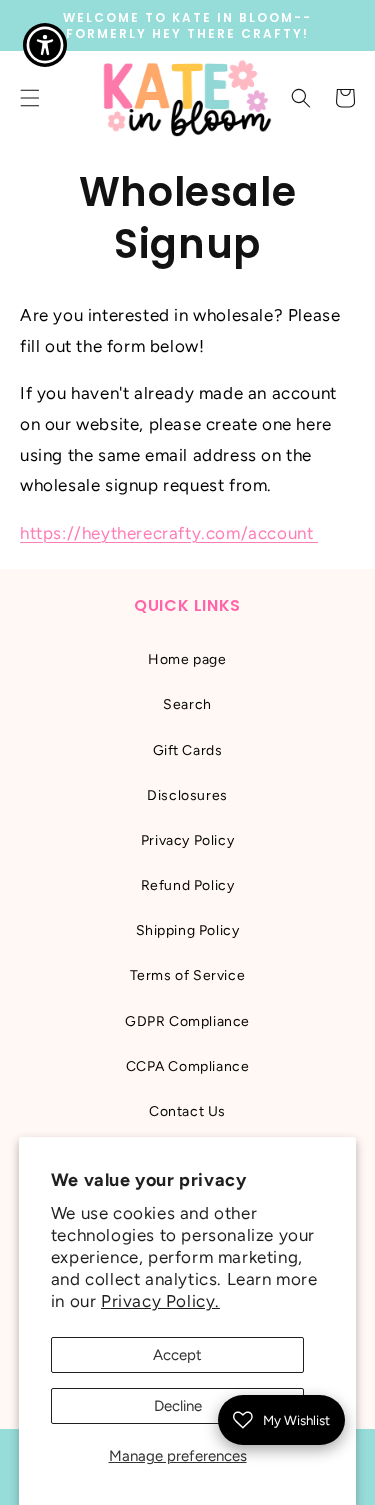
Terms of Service (188, 975)
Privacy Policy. (160, 1301)
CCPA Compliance (188, 1066)
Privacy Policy (187, 840)
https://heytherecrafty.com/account (169, 533)
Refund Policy (188, 885)
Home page (187, 659)
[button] (301, 98)
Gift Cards (188, 750)
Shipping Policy (188, 930)
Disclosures (187, 795)
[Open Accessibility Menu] (45, 45)
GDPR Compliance (187, 1021)
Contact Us (187, 1111)
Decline (178, 1406)
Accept (177, 1355)
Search (187, 704)
